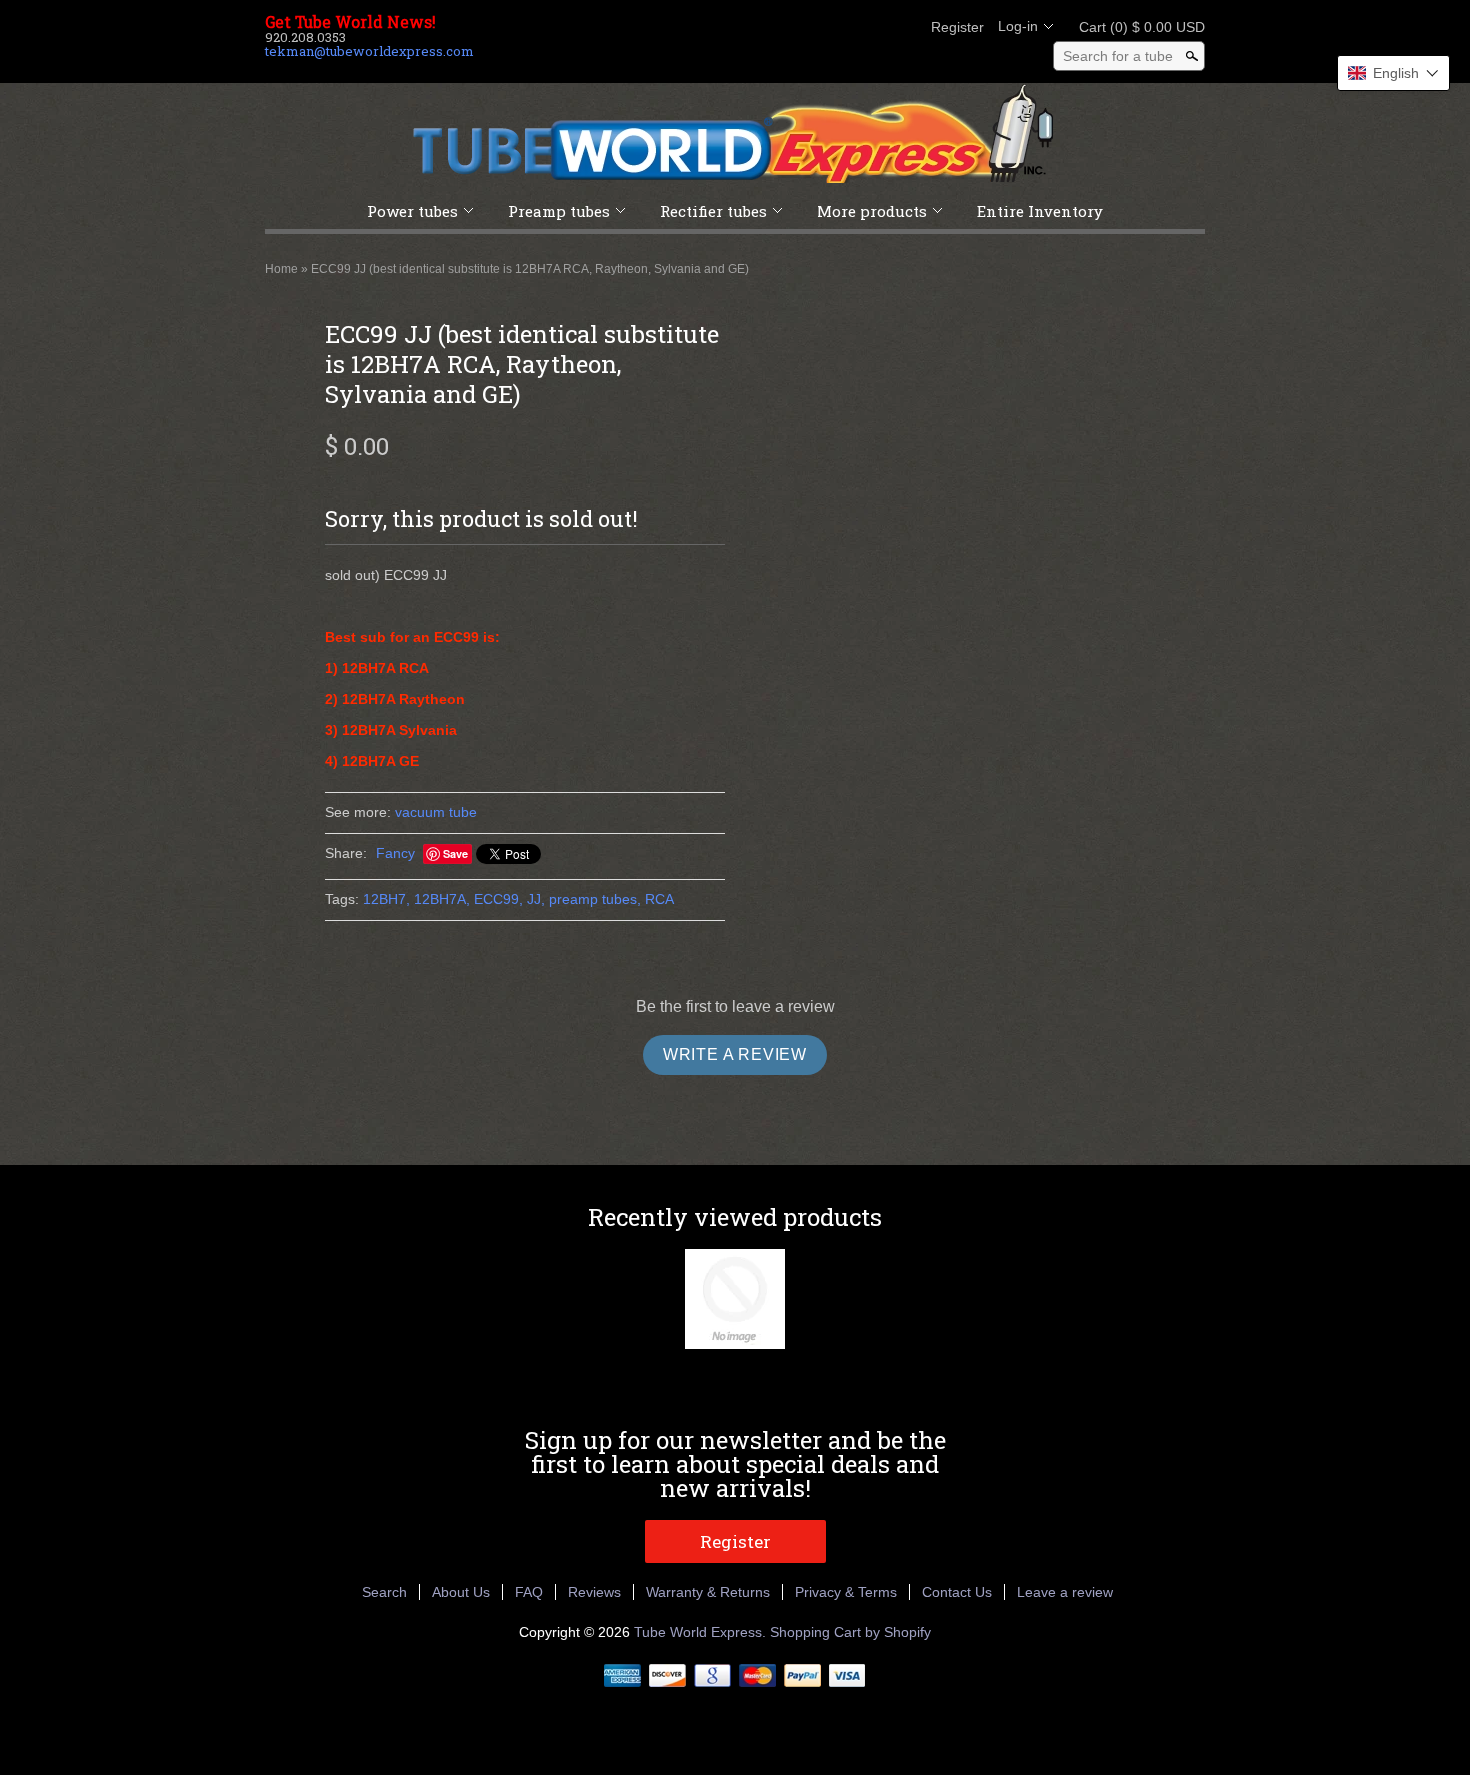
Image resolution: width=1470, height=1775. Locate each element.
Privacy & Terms (846, 1592)
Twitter (833, 27)
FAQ (529, 1592)
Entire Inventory (1040, 211)
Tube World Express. (702, 1632)
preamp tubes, (595, 899)
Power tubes (412, 211)
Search (384, 1592)
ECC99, (498, 899)
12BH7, (386, 899)
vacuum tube (436, 812)
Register (957, 27)
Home (281, 269)
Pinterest (867, 27)
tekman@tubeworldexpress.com (369, 51)
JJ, (536, 899)
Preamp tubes (559, 211)
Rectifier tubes (713, 211)
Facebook (799, 27)
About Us (461, 1592)
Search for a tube (1118, 56)
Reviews (594, 1592)
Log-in (1018, 26)
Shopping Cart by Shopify (850, 1632)
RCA (659, 899)
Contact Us (957, 1592)
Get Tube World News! (350, 22)
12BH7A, (442, 899)
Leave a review (1065, 1592)
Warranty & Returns (708, 1592)
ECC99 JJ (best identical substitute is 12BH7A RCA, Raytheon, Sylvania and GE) (530, 269)
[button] (1393, 73)
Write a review (735, 1054)
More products (872, 211)
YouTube (901, 27)
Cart (1136, 27)
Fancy (395, 853)
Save (455, 853)
